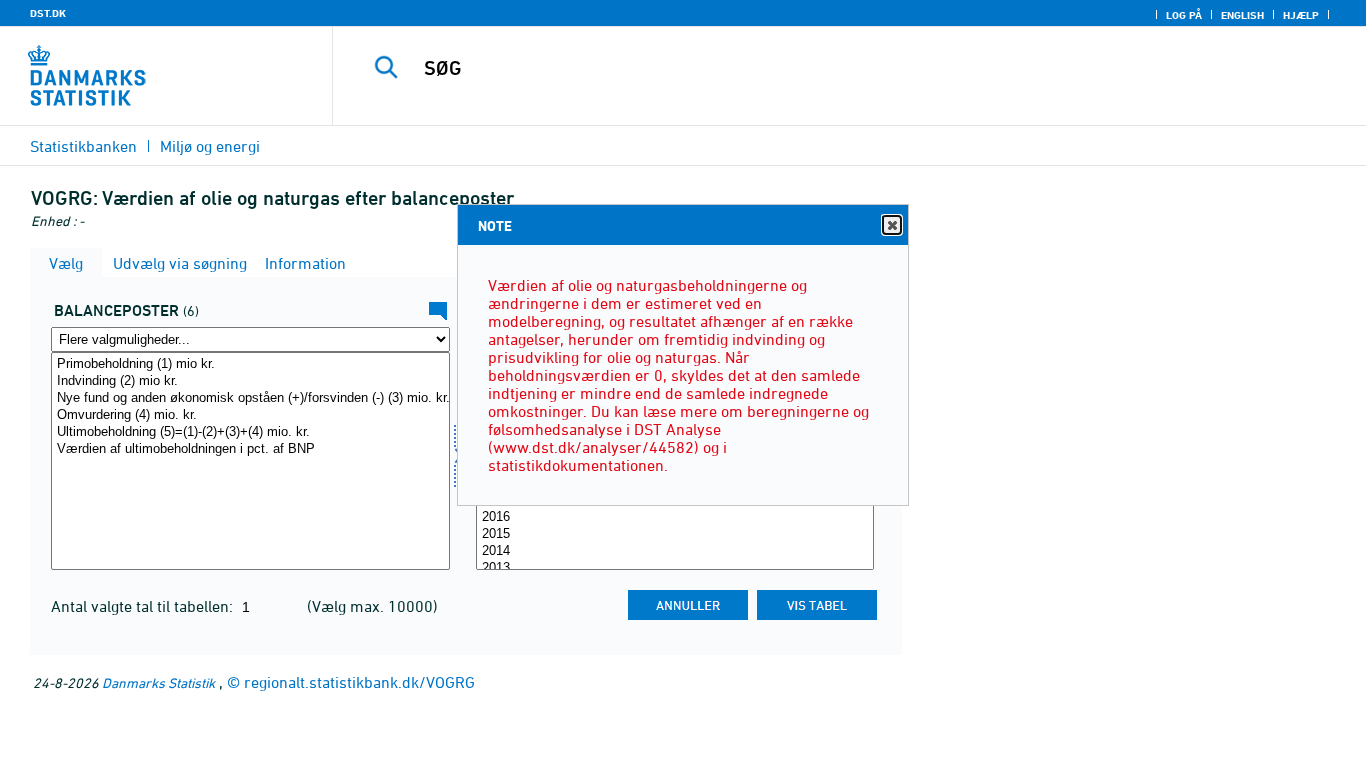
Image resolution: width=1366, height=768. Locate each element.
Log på (1184, 15)
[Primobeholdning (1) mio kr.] (250, 364)
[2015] (675, 534)
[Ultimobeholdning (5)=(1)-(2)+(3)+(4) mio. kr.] (250, 432)
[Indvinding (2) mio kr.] (250, 381)
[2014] (675, 551)
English (1242, 15)
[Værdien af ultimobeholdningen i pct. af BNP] (250, 449)
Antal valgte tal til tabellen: (144, 606)
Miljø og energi (210, 146)
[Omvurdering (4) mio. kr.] (250, 415)
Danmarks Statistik (158, 682)
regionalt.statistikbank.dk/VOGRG (359, 682)
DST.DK (48, 13)
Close (892, 225)
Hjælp (1301, 15)
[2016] (675, 517)
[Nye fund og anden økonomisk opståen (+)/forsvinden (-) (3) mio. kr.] (250, 398)
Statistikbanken (83, 146)
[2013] (675, 568)
